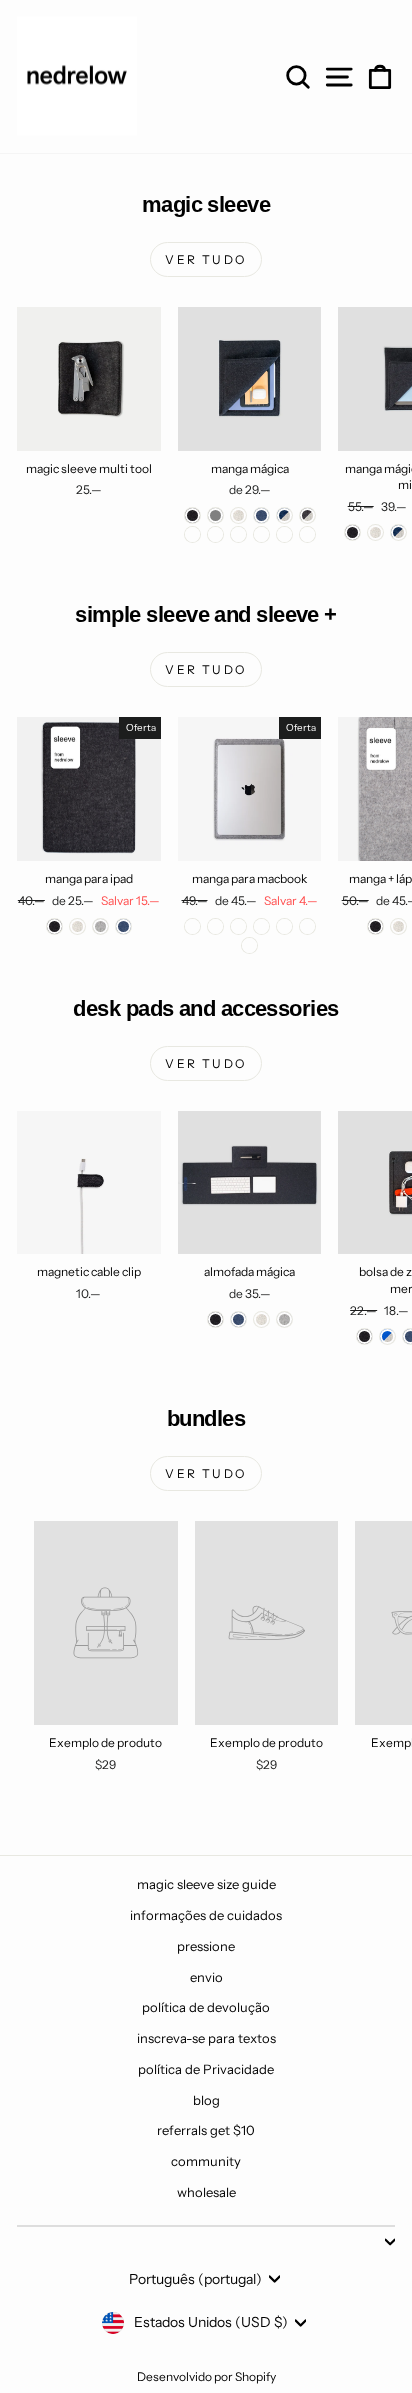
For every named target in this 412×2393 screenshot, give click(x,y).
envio (206, 1977)
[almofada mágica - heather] (261, 1319)
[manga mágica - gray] (215, 515)
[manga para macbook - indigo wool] (238, 926)
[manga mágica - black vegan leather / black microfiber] (307, 534)
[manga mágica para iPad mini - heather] (375, 532)
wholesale (206, 2192)
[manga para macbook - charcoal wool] (215, 926)
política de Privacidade (206, 2069)
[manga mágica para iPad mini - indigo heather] (398, 532)
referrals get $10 (206, 2130)
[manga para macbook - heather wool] (261, 926)
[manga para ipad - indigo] (123, 926)
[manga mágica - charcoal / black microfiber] (215, 534)
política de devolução (206, 2007)
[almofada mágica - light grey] (284, 1319)
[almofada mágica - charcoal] (215, 1319)
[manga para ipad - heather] (77, 926)
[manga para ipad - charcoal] (54, 926)
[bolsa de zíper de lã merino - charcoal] (364, 1336)
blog (206, 2100)
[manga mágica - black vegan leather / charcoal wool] (284, 534)
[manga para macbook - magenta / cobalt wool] (284, 926)
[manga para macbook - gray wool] (192, 926)
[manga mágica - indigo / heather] (284, 515)
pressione (206, 1946)
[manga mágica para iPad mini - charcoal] (352, 532)
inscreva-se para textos (206, 2038)
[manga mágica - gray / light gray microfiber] (261, 534)
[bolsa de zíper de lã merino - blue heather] (387, 1336)
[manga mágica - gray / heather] (192, 534)
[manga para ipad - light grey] (100, 926)
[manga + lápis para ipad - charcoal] (375, 926)
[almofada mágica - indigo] (238, 1319)
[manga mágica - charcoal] (192, 515)
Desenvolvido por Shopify (206, 2376)
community (206, 2161)
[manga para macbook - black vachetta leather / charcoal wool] (249, 945)
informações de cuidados (206, 1915)
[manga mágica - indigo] (261, 515)
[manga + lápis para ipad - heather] (398, 926)
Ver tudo (205, 259)
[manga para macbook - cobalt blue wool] (307, 926)
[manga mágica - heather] (238, 515)
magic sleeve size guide (206, 1884)
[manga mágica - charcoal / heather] (307, 515)
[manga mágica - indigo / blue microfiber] (238, 534)
